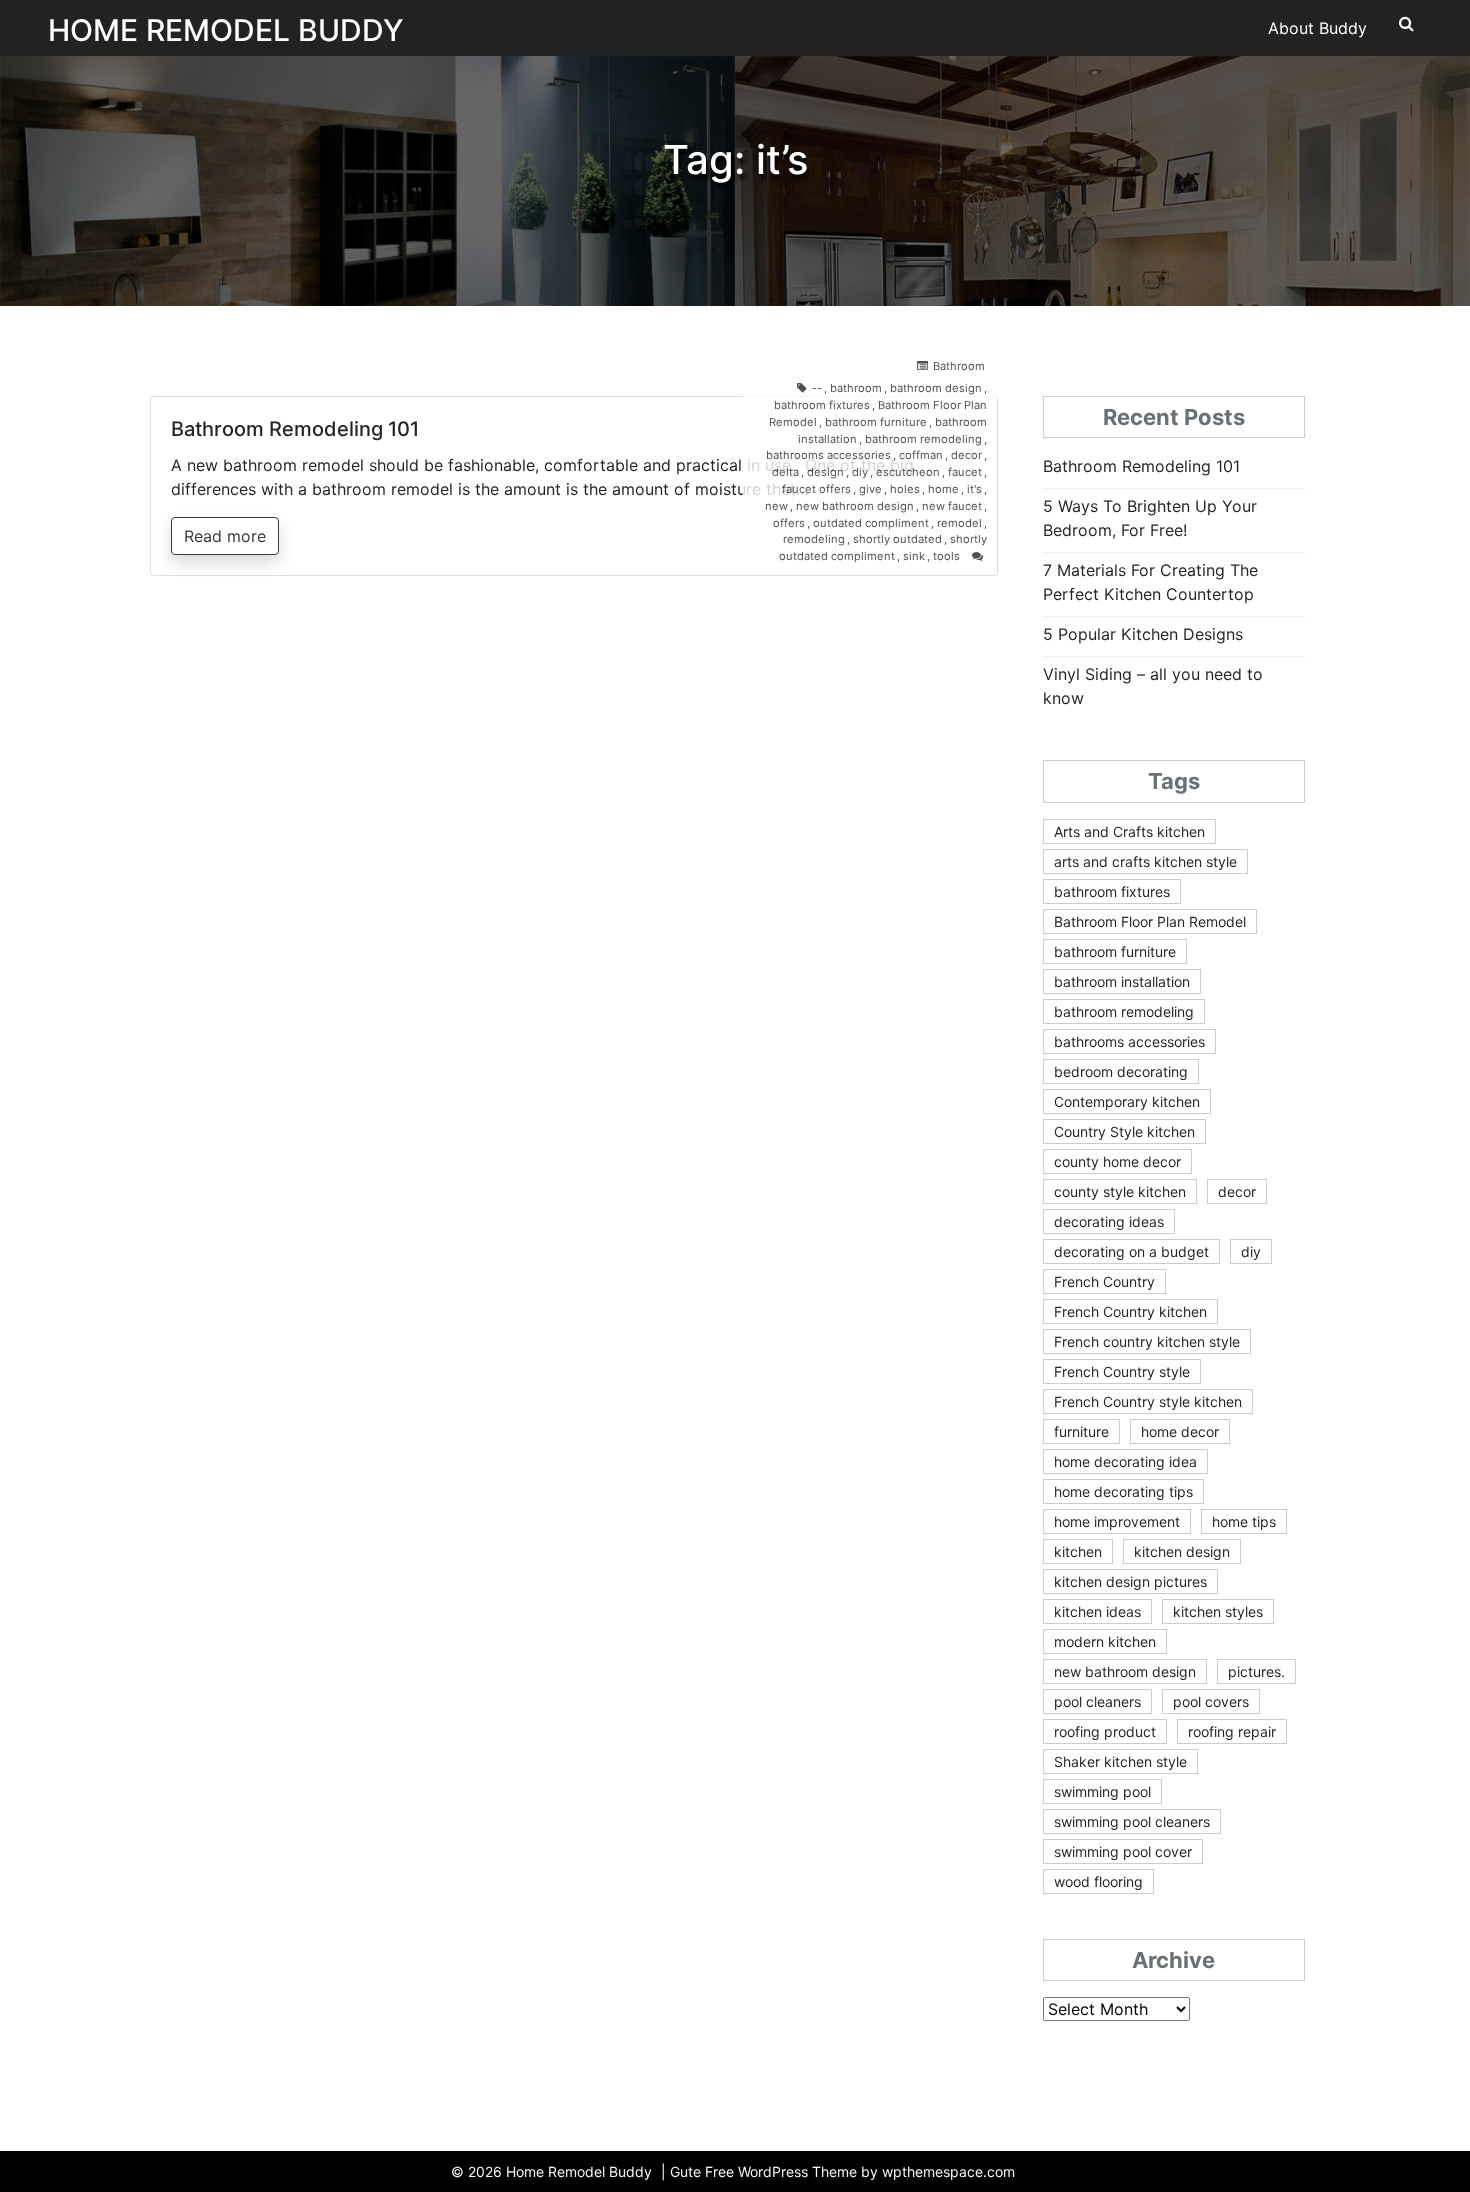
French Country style (1122, 1371)
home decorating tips (1123, 1491)
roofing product (1105, 1731)
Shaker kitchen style (1120, 1761)
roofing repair (1232, 1731)
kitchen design (1182, 1551)
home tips (1244, 1521)
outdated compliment (871, 523)
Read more (225, 536)
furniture (1081, 1431)
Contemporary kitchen (1127, 1101)
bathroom (856, 388)
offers (789, 523)
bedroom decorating (1121, 1071)
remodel (959, 523)
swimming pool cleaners (1132, 1821)
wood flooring (1098, 1881)
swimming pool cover (1123, 1851)
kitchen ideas (1097, 1611)
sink (914, 556)
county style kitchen (1120, 1191)
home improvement (1117, 1521)
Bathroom (959, 366)
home (943, 489)
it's (974, 489)
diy (860, 472)
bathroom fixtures (822, 405)
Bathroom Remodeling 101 (295, 429)
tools (946, 556)
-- (817, 388)
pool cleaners (1097, 1701)
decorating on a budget (1131, 1251)
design (825, 472)
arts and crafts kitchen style (1145, 861)
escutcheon (908, 472)
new (776, 506)
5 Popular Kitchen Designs (1143, 634)
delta (785, 472)
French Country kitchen (1130, 1311)
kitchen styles (1218, 1611)
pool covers (1211, 1701)
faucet (965, 472)
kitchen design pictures (1130, 1581)
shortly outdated (897, 539)
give (870, 489)
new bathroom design (855, 506)
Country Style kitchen (1124, 1131)
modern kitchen (1105, 1641)
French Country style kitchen (1148, 1401)
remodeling (814, 539)
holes (905, 489)
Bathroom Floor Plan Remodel (1150, 921)
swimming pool (1102, 1791)
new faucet (952, 506)
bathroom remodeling (923, 439)
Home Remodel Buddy (226, 30)
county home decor (1117, 1161)
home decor (1180, 1431)
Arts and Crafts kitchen (1129, 831)
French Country (1104, 1281)
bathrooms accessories (828, 455)
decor (966, 455)
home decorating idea (1125, 1461)
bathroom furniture (876, 422)
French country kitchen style (1147, 1341)
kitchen (1078, 1551)
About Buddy (1317, 28)
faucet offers (816, 489)
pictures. (1256, 1671)
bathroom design (936, 388)
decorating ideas (1109, 1221)
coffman (921, 455)
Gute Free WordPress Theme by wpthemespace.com (842, 2171)
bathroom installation (1122, 981)
